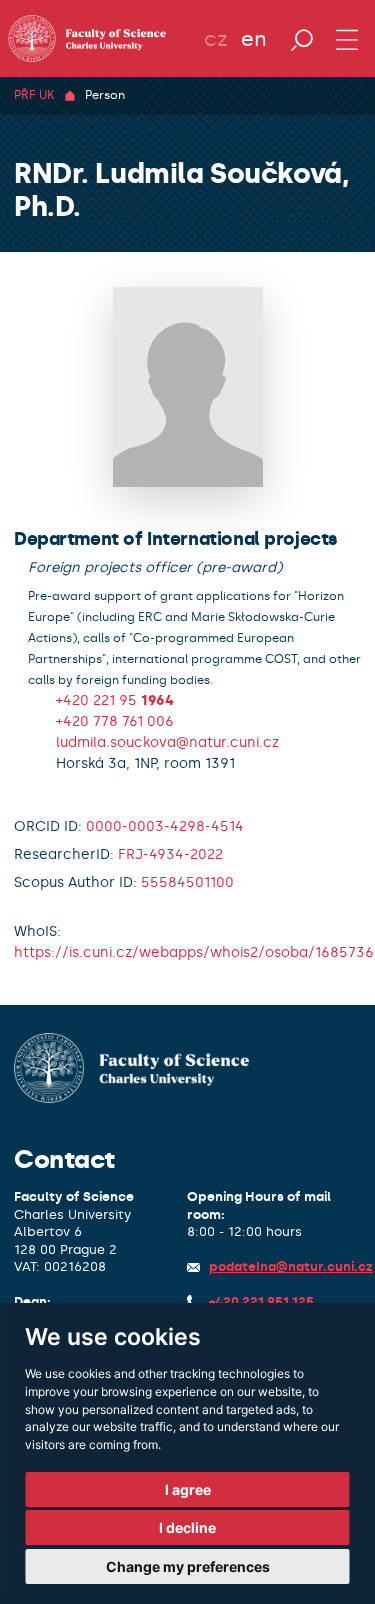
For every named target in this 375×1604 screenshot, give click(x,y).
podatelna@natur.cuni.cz (291, 1266)
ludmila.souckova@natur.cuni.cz (167, 742)
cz (216, 39)
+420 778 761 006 (115, 721)
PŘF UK (34, 95)
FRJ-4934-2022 (170, 854)
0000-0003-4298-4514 (165, 826)
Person (105, 95)
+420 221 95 (115, 700)
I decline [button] (187, 1527)
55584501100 (187, 882)
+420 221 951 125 (261, 1301)
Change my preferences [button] (188, 1566)
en (254, 39)
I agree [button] (188, 1489)
